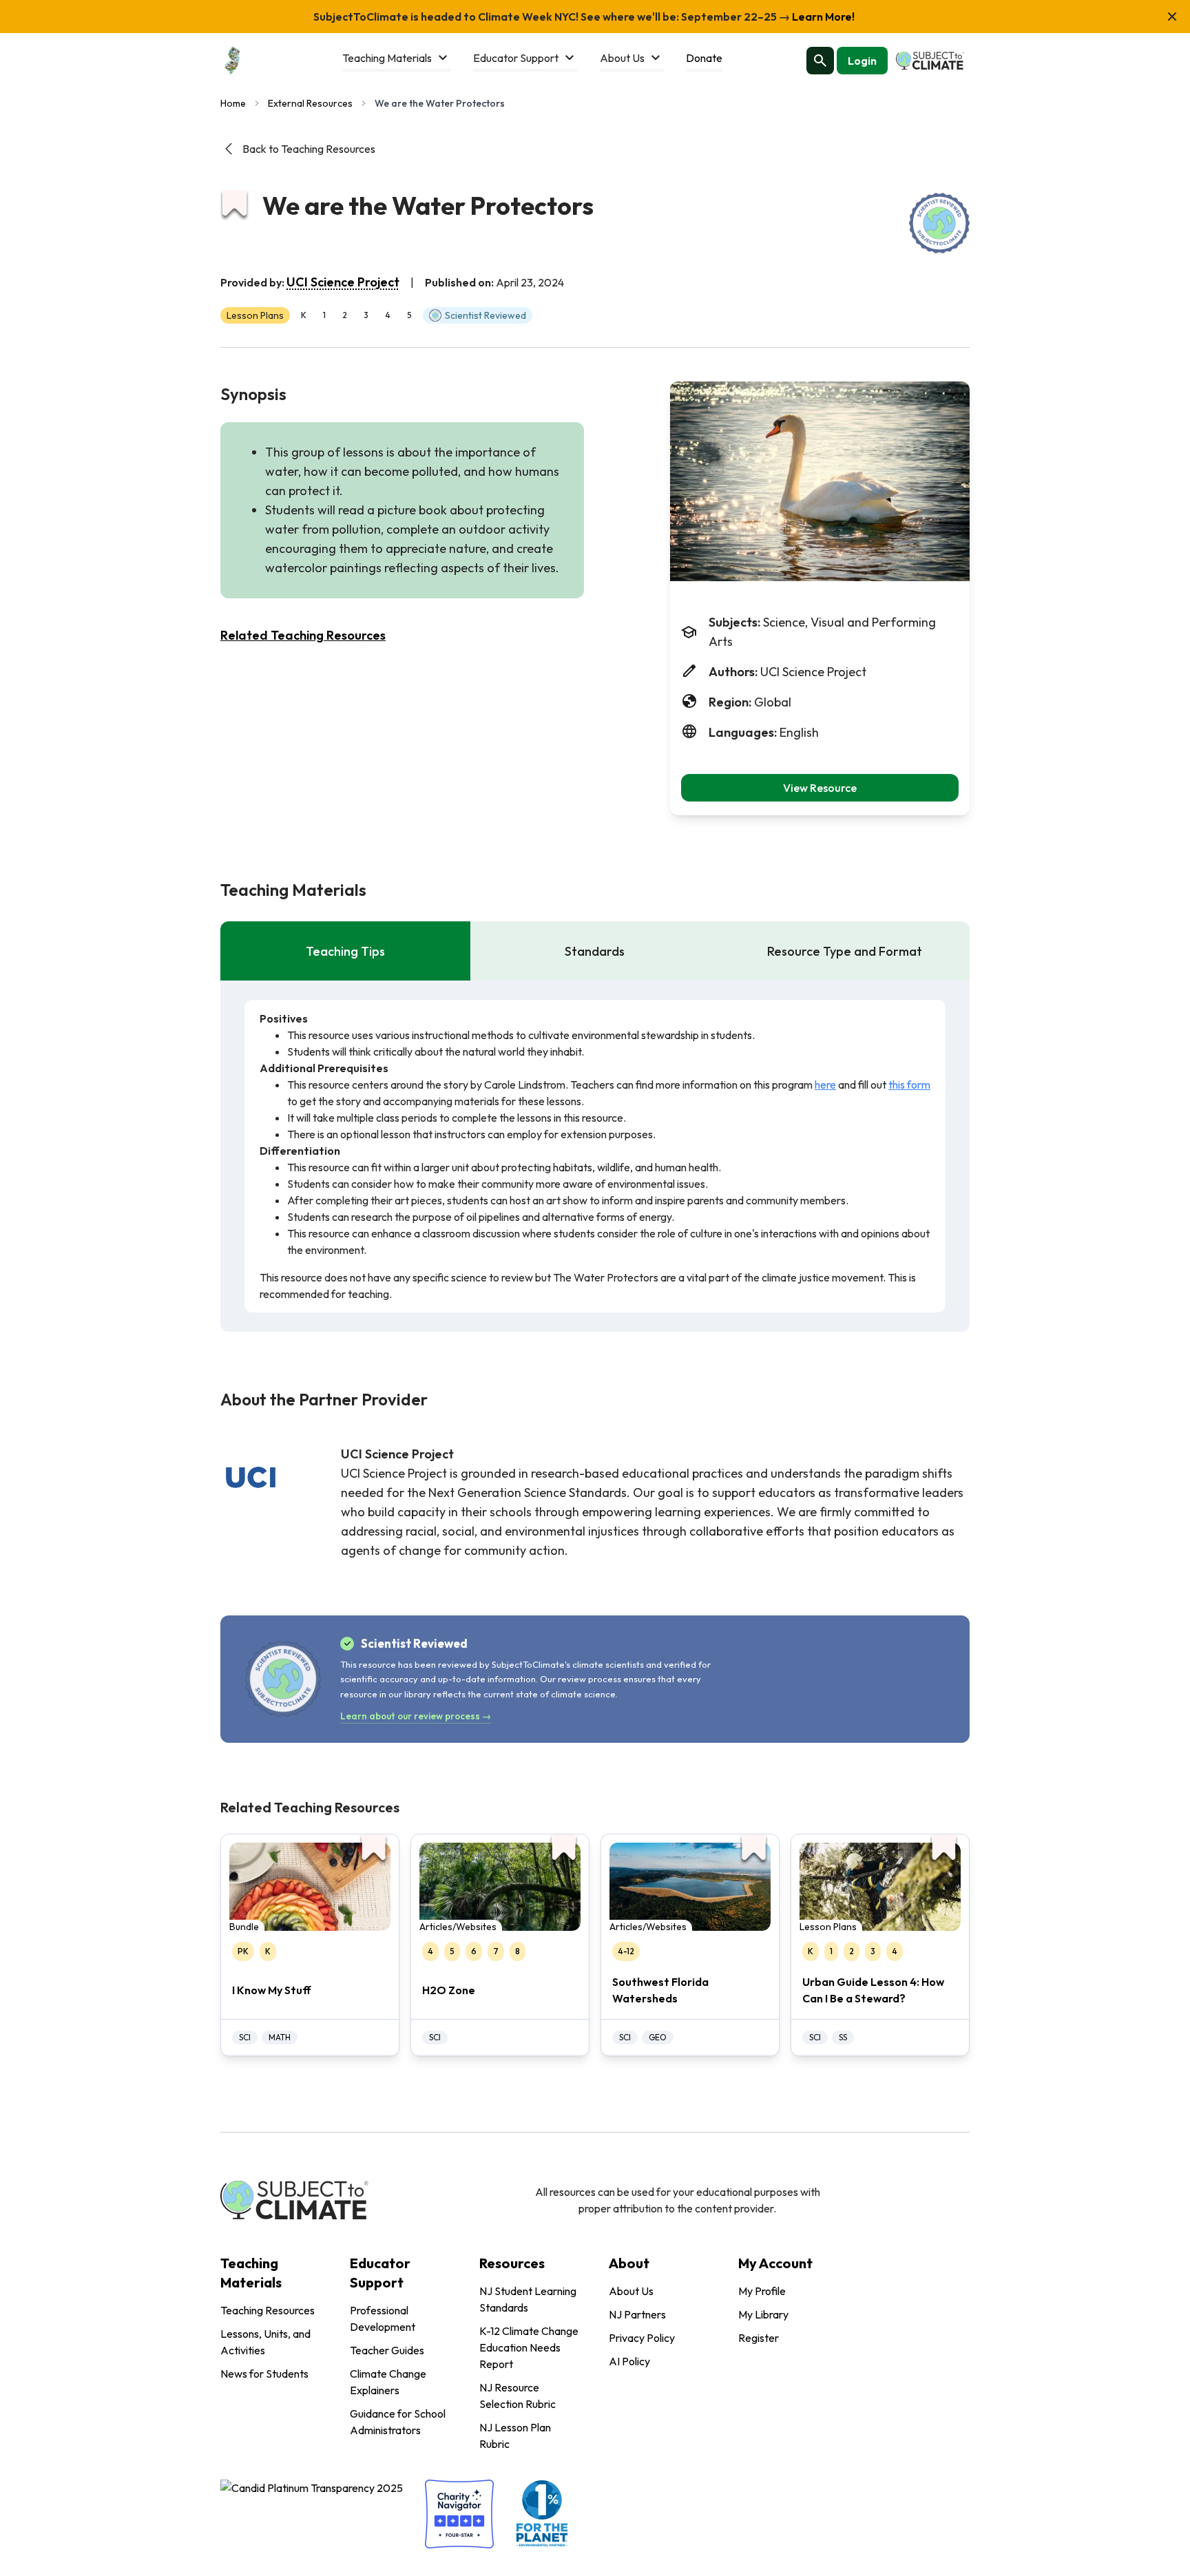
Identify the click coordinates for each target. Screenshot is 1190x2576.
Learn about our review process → (416, 1716)
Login (862, 61)
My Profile (762, 2291)
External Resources (310, 103)
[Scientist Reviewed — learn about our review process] (939, 223)
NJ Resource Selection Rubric (518, 2396)
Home (233, 103)
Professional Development (383, 2318)
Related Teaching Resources (303, 635)
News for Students (264, 2374)
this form (909, 1085)
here (825, 1085)
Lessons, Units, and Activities (265, 2342)
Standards (595, 951)
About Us (631, 2291)
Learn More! (822, 17)
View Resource (820, 788)
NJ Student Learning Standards (528, 2299)
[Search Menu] (820, 61)
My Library (763, 2314)
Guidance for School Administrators (398, 2422)
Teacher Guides (387, 2350)
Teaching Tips (345, 951)
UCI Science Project (343, 282)
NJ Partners (637, 2314)
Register (759, 2338)
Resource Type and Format (845, 951)
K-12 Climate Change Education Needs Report (529, 2347)
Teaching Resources (268, 2310)
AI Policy (629, 2361)
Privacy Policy (642, 2338)
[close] (1172, 17)
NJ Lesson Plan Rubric (515, 2436)
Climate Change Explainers (388, 2382)
